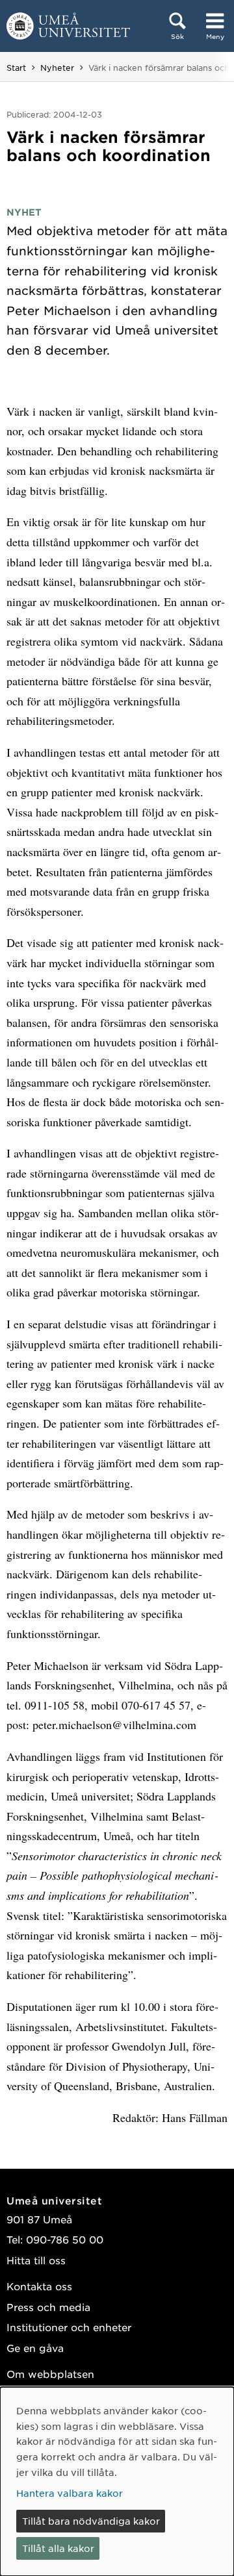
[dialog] (117, 2481)
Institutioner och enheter (69, 2327)
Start (16, 68)
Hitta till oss (36, 2260)
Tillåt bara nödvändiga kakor (91, 2521)
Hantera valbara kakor (70, 2493)
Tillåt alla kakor (58, 2548)
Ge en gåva (35, 2348)
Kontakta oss (39, 2286)
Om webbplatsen (50, 2374)
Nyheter (57, 68)
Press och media (48, 2307)
